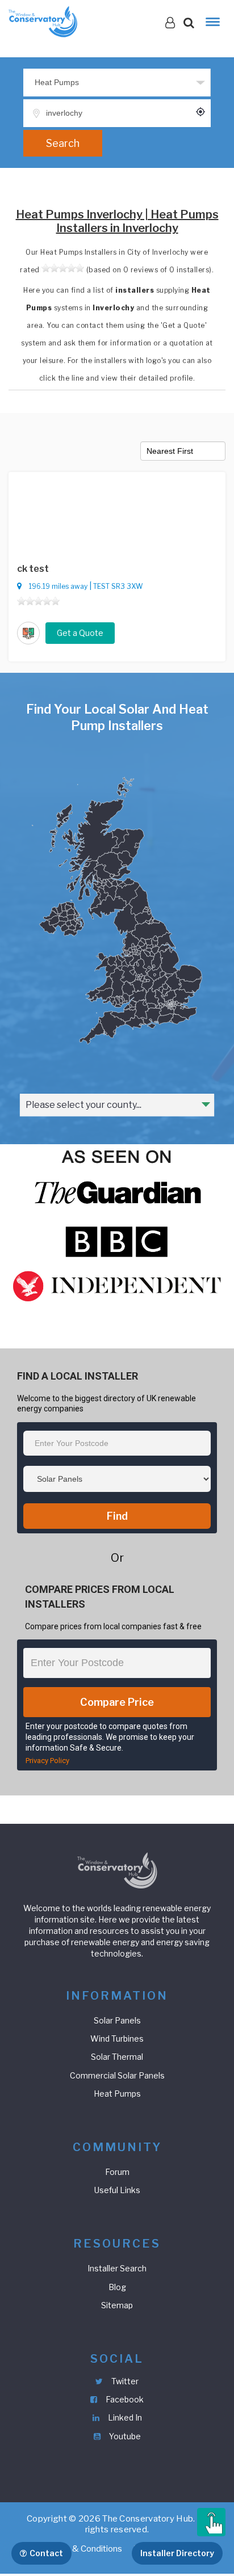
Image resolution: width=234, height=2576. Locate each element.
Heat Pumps (117, 2094)
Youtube (124, 2436)
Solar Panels (117, 2020)
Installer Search (117, 2268)
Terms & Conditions (84, 2549)
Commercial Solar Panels (117, 2075)
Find (117, 1516)
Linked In (124, 2417)
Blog (117, 2287)
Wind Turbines (117, 2039)
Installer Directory (177, 2553)
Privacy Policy (47, 1761)
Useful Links (117, 2190)
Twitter (124, 2381)
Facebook (124, 2399)
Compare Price (117, 1702)
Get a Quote (80, 633)
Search (63, 143)
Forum (117, 2172)
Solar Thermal (117, 2057)
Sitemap (117, 2305)
